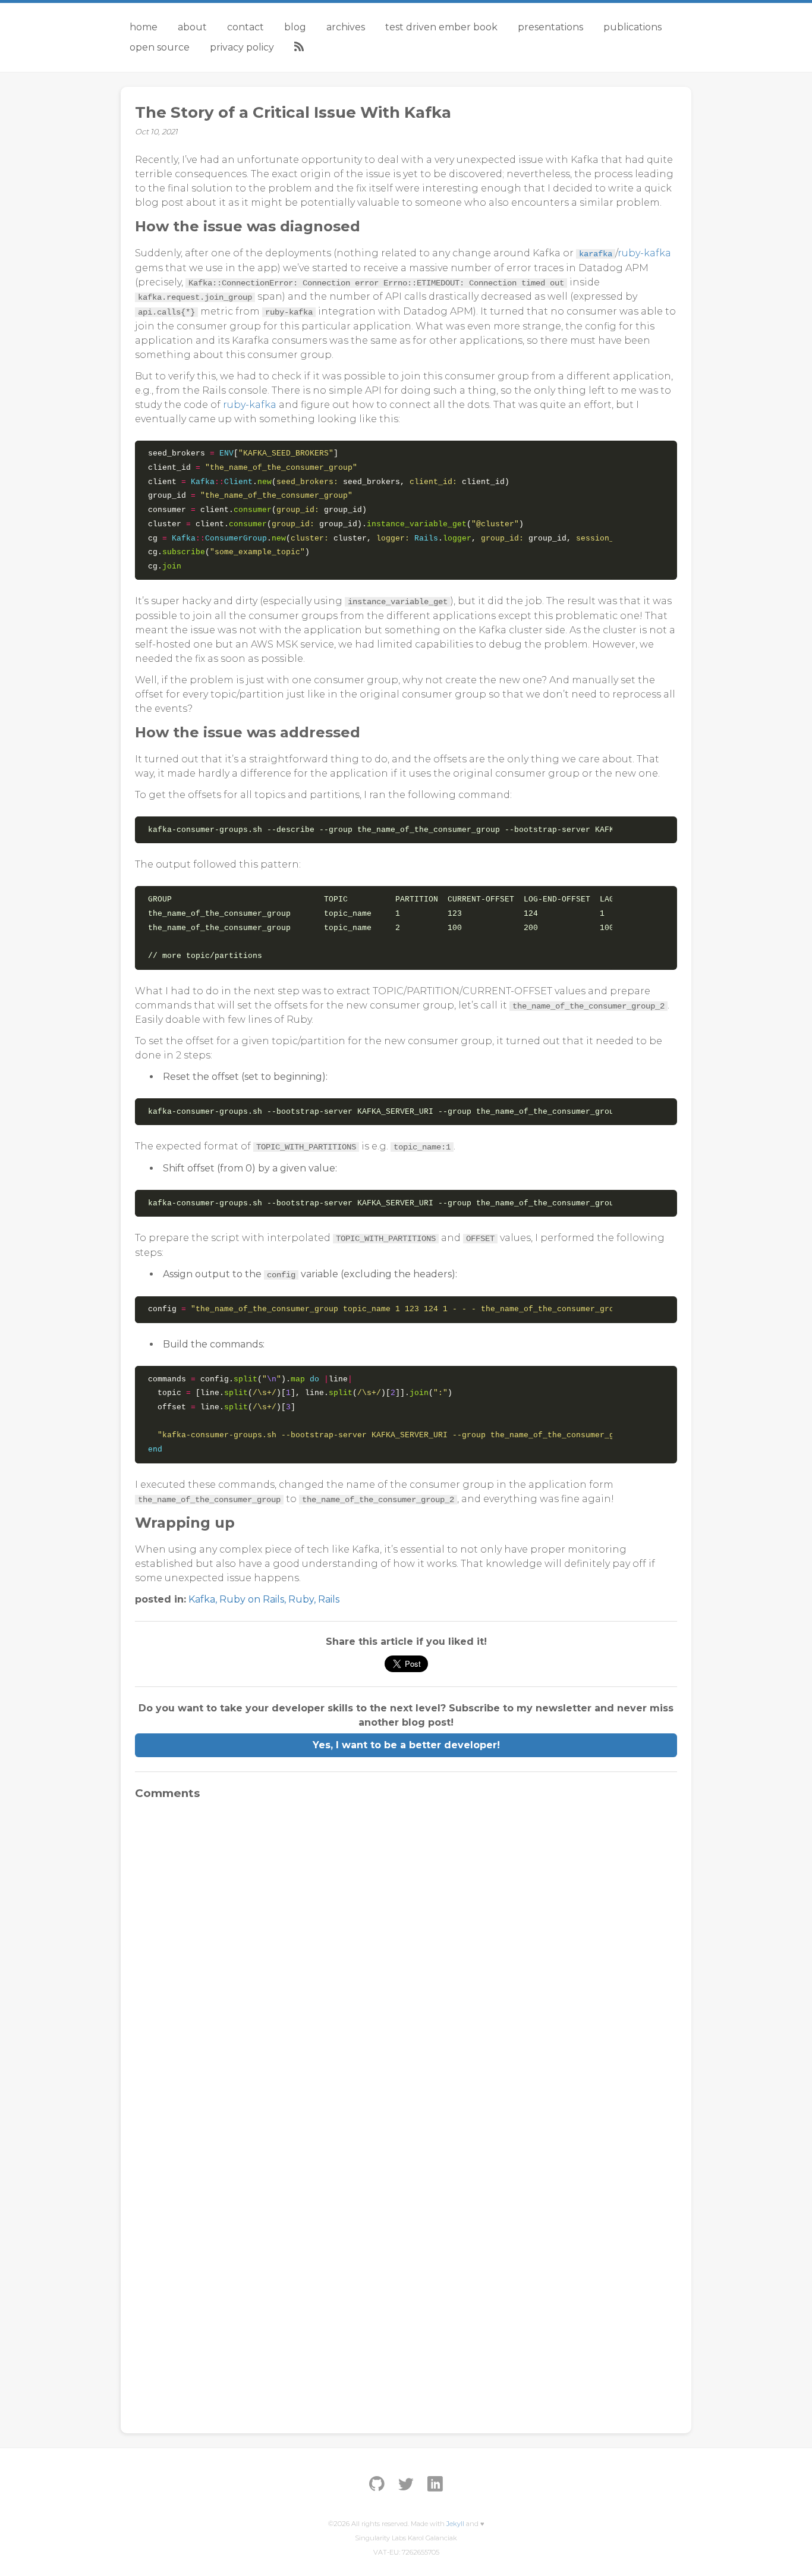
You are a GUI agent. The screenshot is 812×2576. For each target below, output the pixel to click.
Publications (632, 27)
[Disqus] (406, 1958)
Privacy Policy (242, 47)
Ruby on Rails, (254, 1599)
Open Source (160, 47)
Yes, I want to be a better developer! (406, 1745)
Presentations (550, 27)
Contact (246, 27)
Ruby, (303, 1599)
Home (144, 27)
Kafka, (204, 1599)
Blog (295, 27)
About (192, 27)
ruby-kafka (644, 253)
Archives (346, 27)
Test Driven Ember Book (441, 27)
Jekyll (455, 2524)
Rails (329, 1599)
